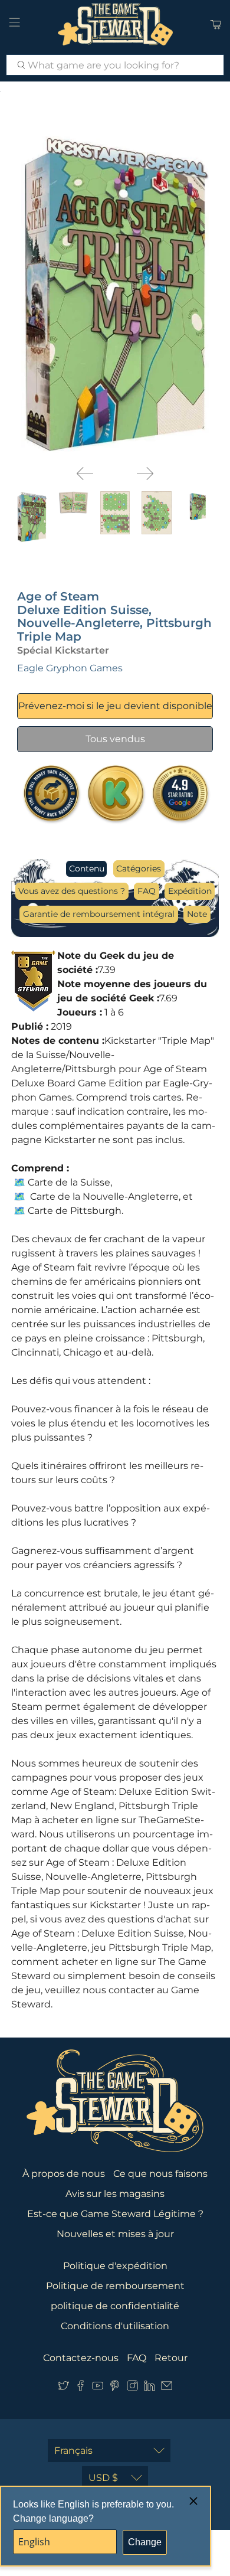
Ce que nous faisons (160, 2174)
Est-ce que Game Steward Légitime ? (115, 2214)
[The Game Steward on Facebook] (80, 2388)
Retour (171, 2358)
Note (197, 914)
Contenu (87, 869)
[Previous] (85, 474)
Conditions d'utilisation (115, 2326)
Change (145, 2542)
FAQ (147, 891)
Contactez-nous (81, 2358)
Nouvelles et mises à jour (115, 2234)
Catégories (139, 869)
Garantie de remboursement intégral (99, 914)
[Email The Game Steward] (167, 2388)
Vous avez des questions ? (72, 891)
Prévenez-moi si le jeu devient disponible (115, 706)
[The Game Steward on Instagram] (132, 2388)
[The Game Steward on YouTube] (98, 2388)
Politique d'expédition (115, 2266)
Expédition (190, 891)
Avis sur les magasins (115, 2194)
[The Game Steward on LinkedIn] (149, 2388)
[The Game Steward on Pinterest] (115, 2388)
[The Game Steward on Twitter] (63, 2388)
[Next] (145, 474)
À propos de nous (64, 2174)
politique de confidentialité (115, 2306)
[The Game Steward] (115, 24)
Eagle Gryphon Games (70, 668)
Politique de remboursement (115, 2286)
